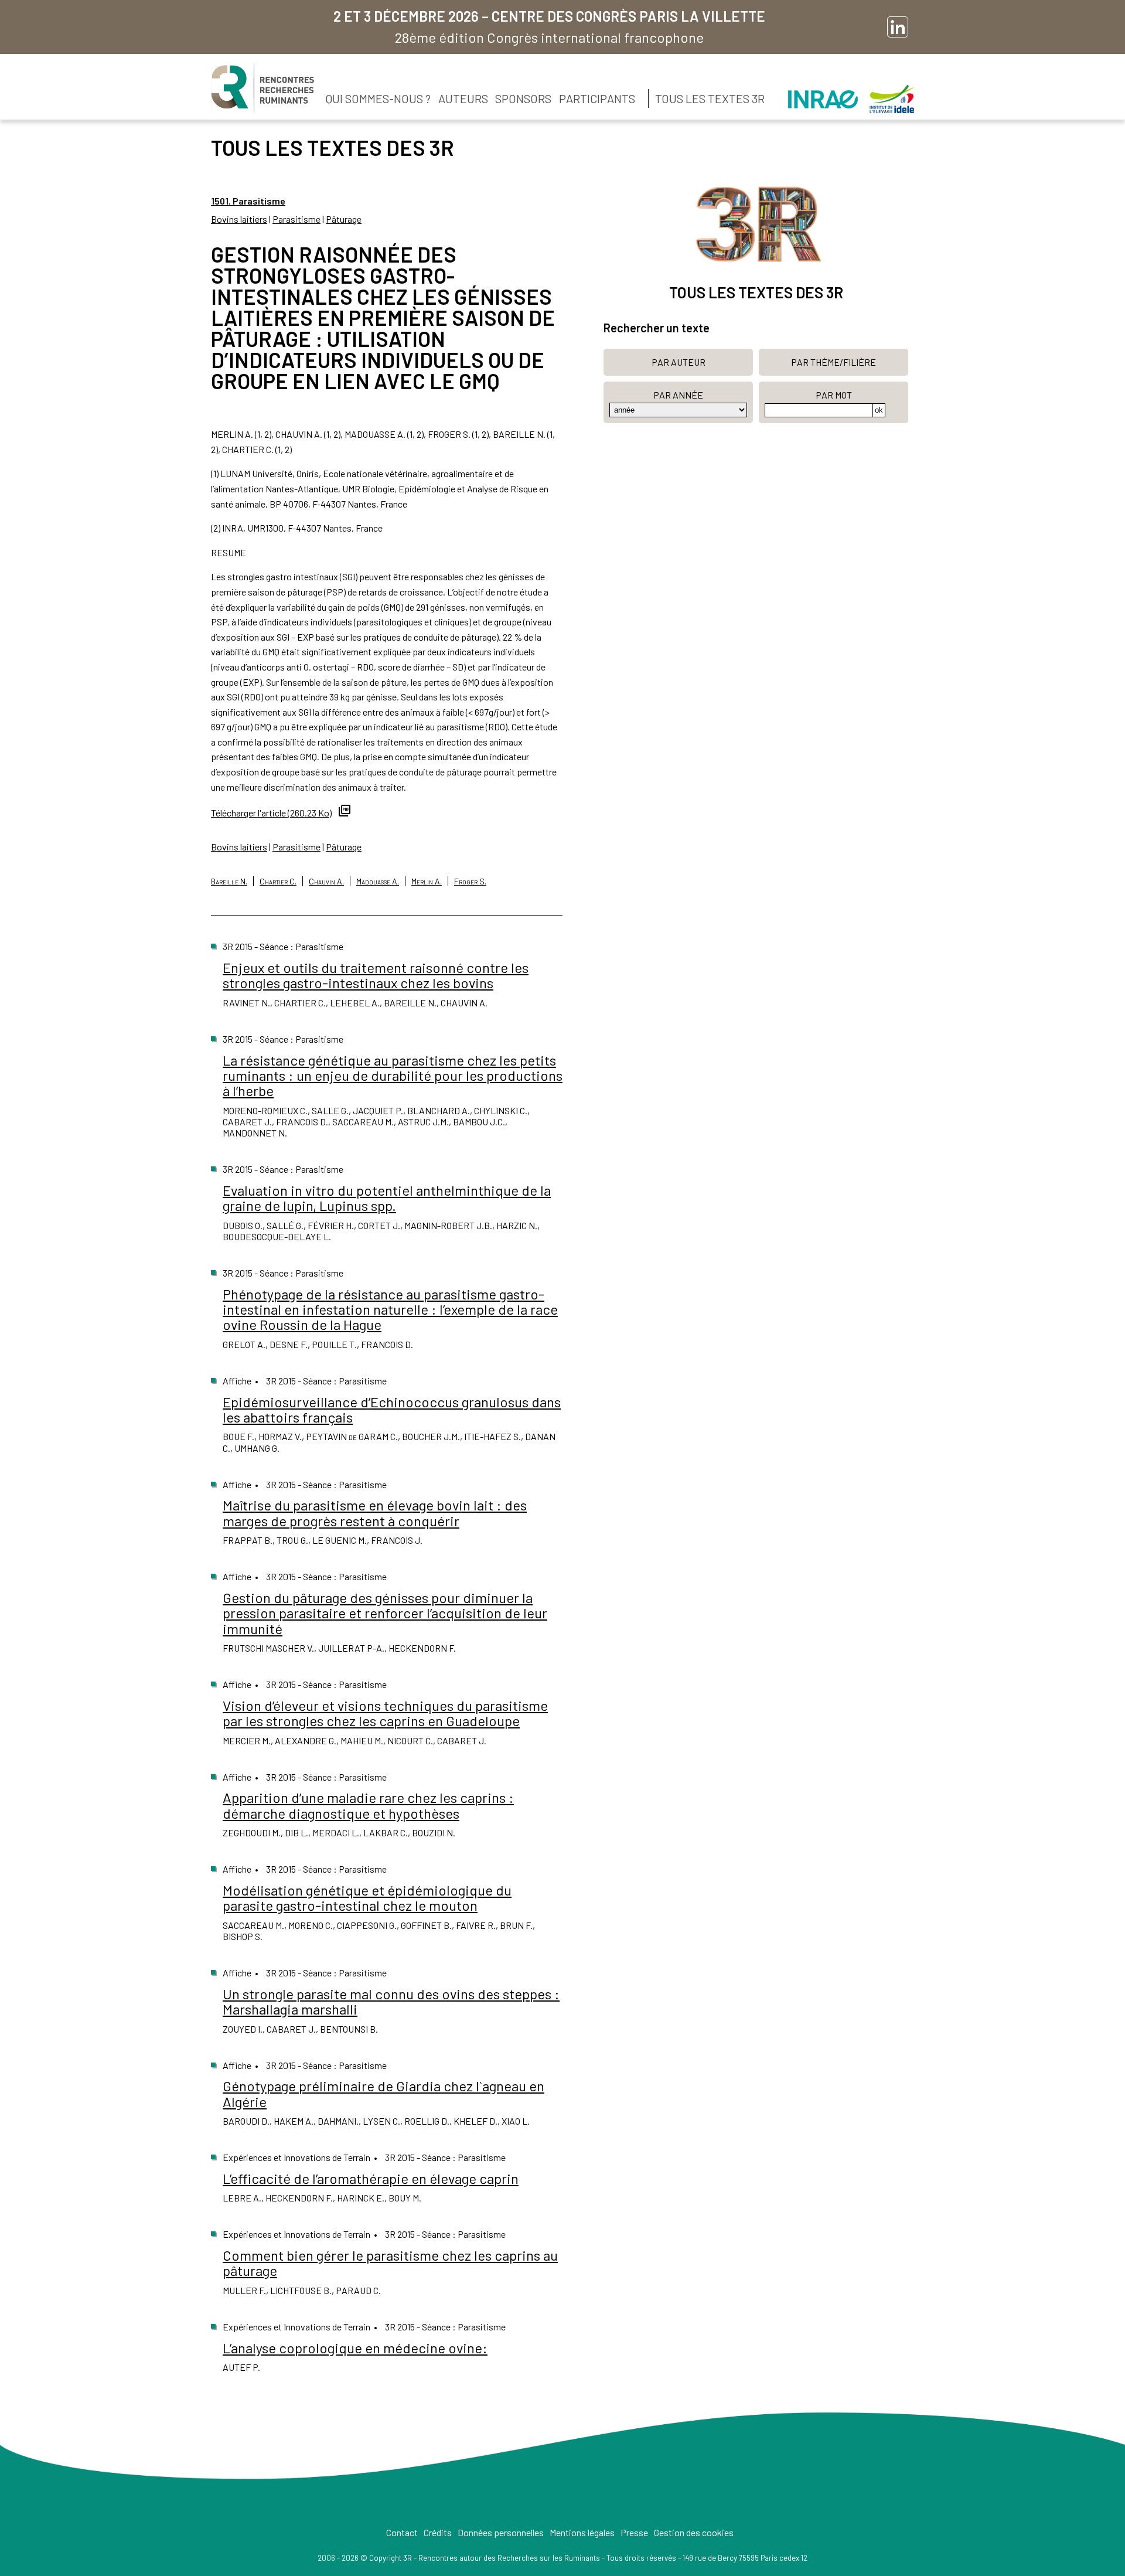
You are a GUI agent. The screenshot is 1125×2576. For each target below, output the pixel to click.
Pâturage (344, 219)
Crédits (438, 2532)
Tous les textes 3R (710, 98)
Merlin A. (427, 881)
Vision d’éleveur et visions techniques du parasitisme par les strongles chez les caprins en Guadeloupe (385, 1713)
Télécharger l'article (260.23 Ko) (271, 813)
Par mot (834, 395)
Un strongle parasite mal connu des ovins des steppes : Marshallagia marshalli (391, 2001)
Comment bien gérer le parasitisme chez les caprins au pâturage (390, 2263)
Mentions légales (582, 2532)
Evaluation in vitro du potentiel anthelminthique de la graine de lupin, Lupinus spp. (387, 1198)
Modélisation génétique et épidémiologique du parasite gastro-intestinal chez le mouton (367, 1898)
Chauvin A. (326, 881)
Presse (634, 2532)
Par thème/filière (833, 362)
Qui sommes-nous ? (378, 98)
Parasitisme (296, 219)
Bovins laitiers (239, 219)
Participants (597, 98)
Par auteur (679, 362)
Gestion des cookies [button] (694, 2532)
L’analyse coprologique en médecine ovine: (355, 2348)
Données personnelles (501, 2532)
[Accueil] (262, 88)
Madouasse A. (378, 881)
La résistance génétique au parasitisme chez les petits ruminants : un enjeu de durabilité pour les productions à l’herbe (393, 1076)
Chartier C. (278, 881)
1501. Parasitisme (248, 201)
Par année (678, 395)
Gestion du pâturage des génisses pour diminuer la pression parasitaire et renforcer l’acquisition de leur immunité (385, 1613)
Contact (402, 2532)
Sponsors (523, 98)
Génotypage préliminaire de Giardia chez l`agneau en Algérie (383, 2093)
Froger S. (470, 881)
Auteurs (463, 98)
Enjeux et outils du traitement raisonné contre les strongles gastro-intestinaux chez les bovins (376, 975)
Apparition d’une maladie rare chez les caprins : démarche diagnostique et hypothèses (368, 1805)
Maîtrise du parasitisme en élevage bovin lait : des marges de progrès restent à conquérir (375, 1512)
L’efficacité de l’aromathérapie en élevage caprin (371, 2178)
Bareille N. (229, 881)
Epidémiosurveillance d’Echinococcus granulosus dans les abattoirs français (392, 1409)
